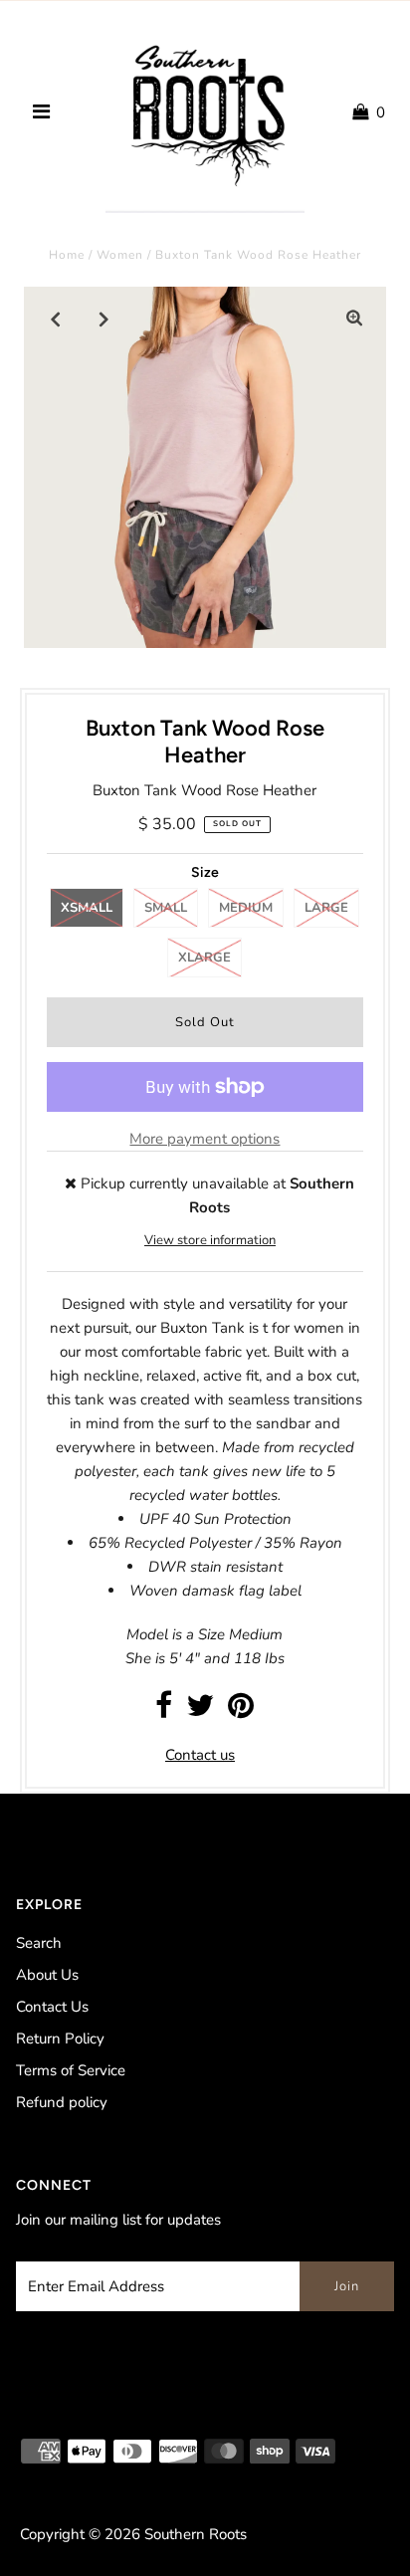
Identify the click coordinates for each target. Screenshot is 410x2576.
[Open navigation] (41, 112)
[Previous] (56, 319)
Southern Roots (196, 2534)
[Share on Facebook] (164, 1711)
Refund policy (62, 2102)
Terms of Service (71, 2070)
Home (67, 255)
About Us (47, 1975)
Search (39, 1943)
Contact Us (52, 2007)
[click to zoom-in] (354, 319)
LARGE (326, 908)
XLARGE (205, 958)
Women (120, 255)
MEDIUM (246, 908)
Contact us (200, 1755)
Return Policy (60, 2039)
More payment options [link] (205, 1139)
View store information (210, 1240)
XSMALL (87, 908)
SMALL (166, 908)
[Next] (104, 319)
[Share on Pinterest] (241, 1711)
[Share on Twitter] (200, 1711)
